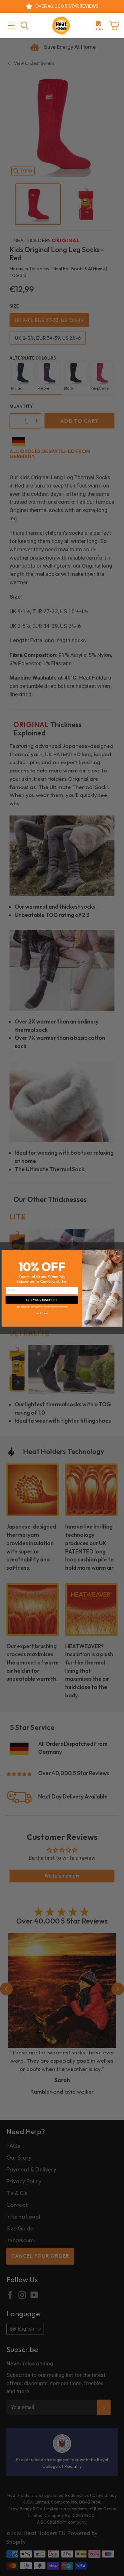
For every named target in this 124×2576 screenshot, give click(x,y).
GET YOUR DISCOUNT (42, 1299)
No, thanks (42, 1313)
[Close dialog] (118, 1253)
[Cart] (114, 26)
